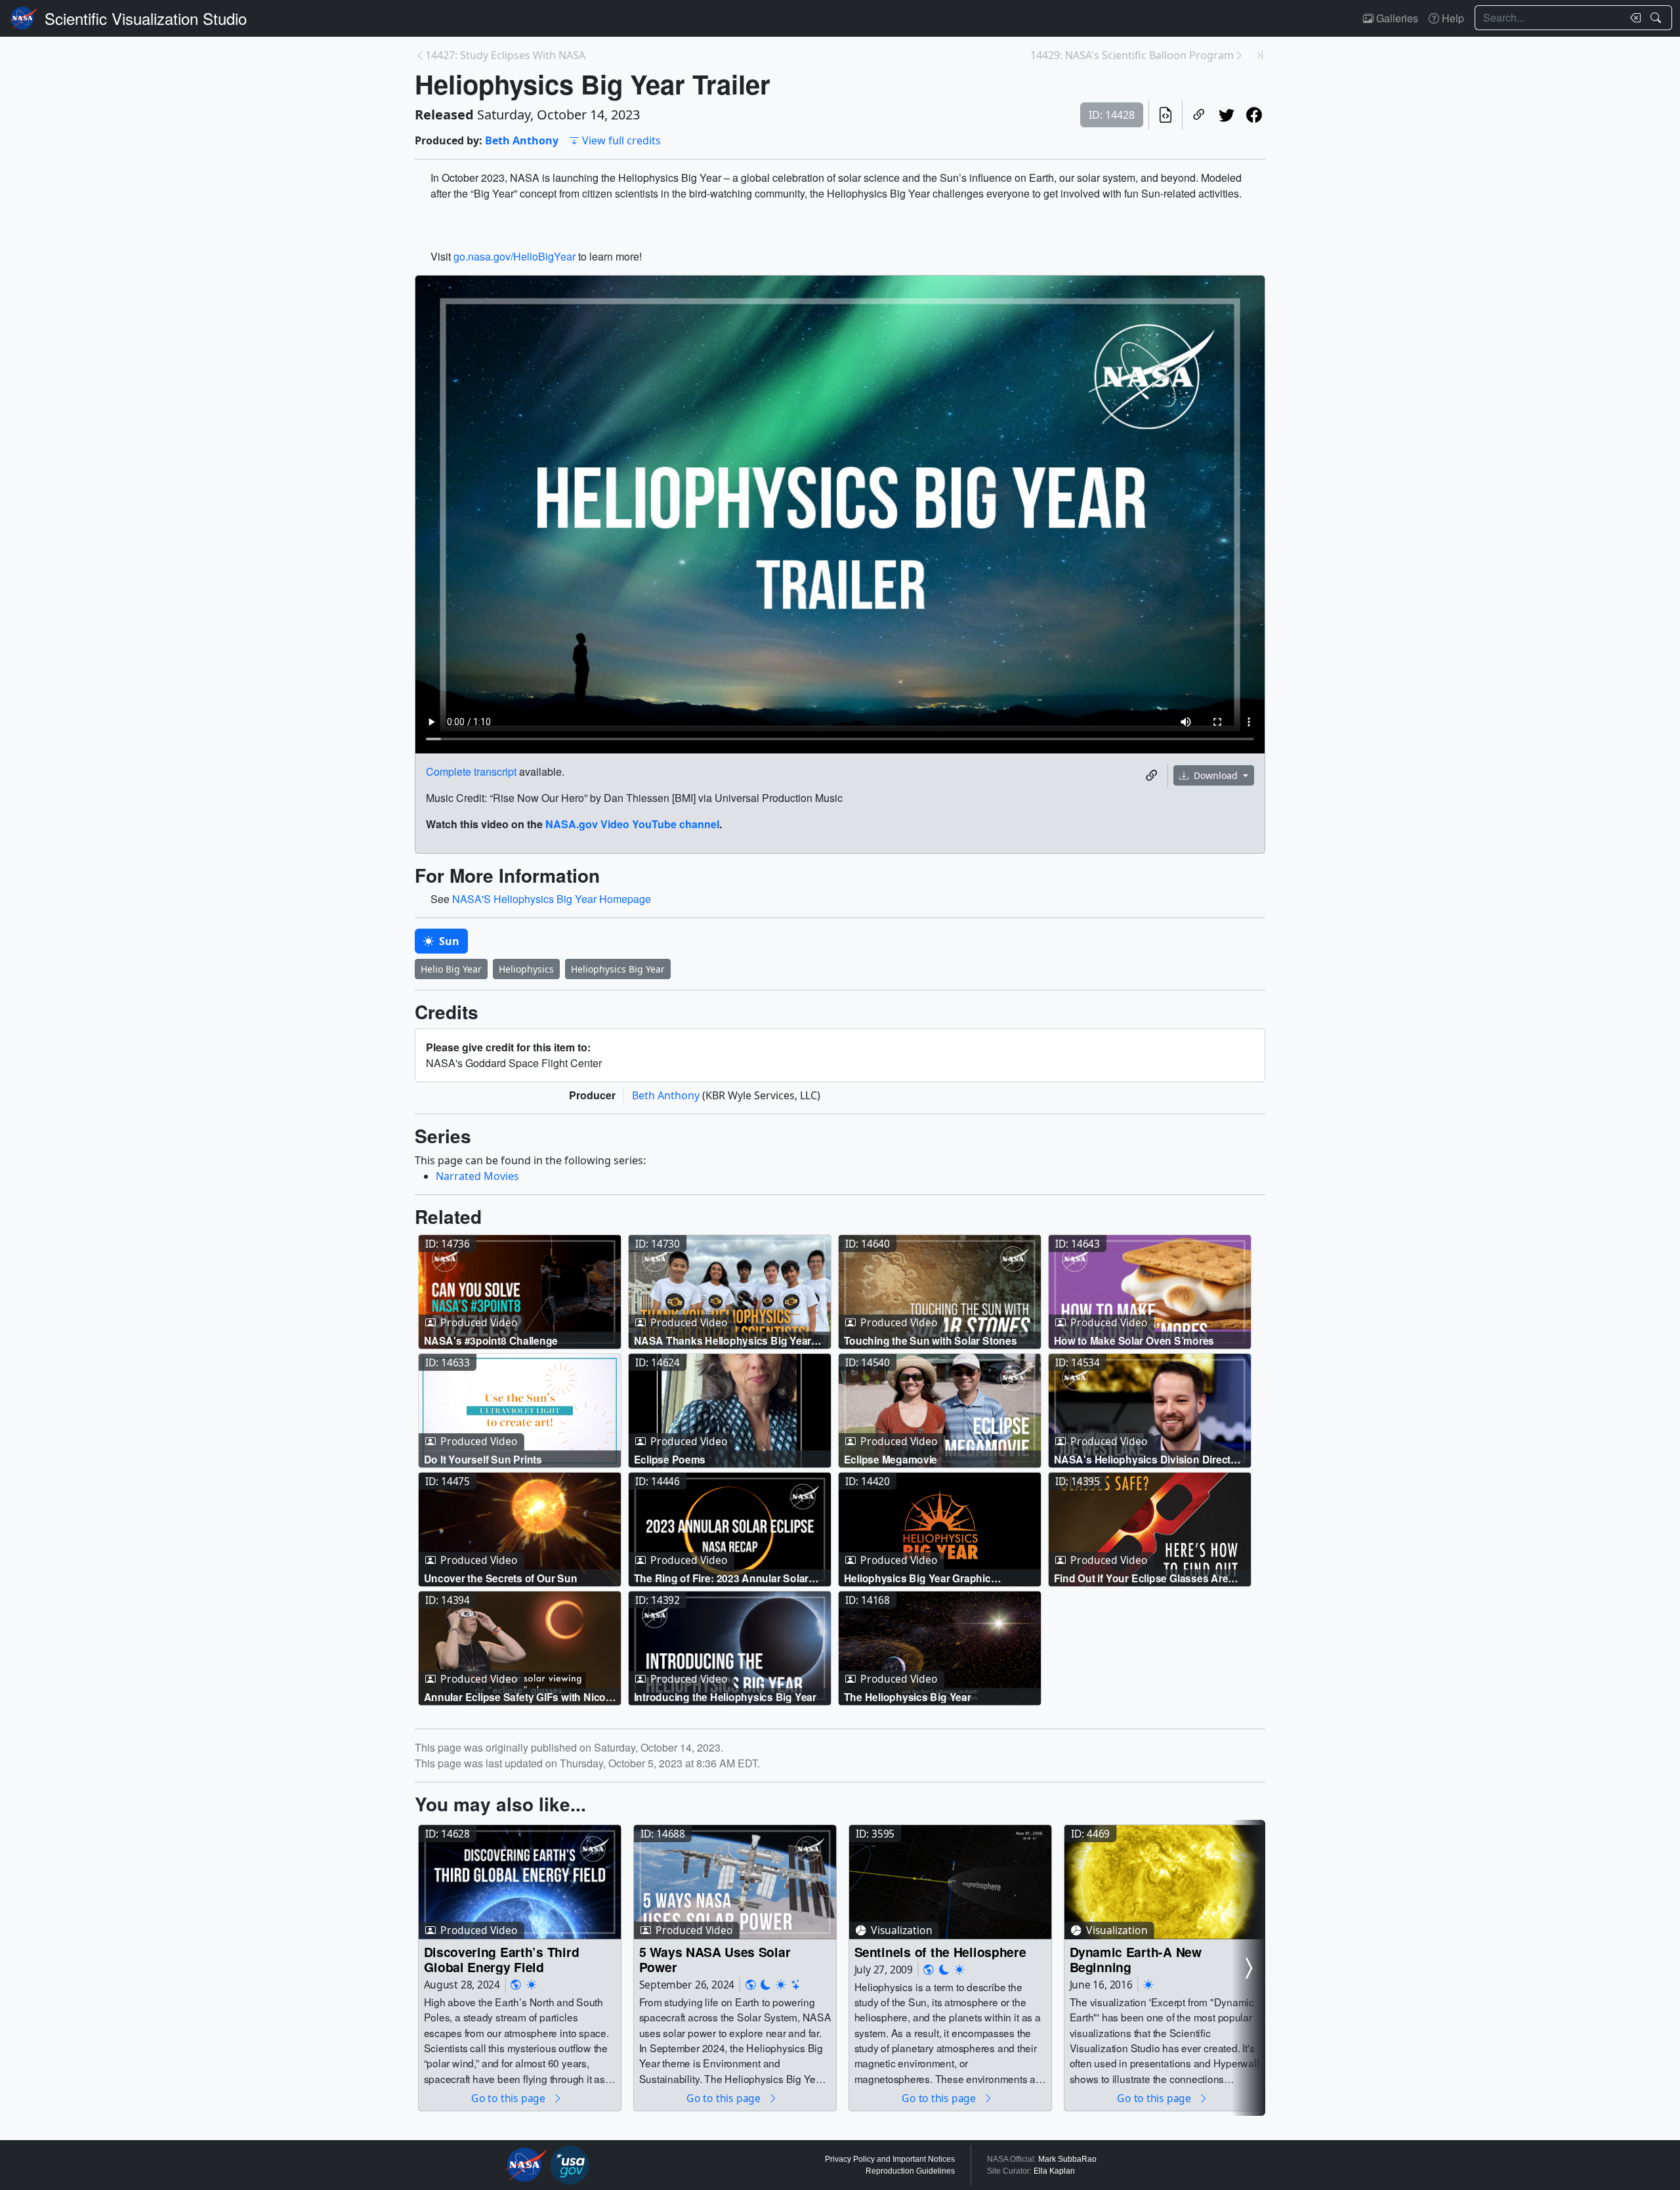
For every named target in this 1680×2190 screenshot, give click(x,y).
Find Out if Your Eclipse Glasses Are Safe (1141, 1578)
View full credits (621, 140)
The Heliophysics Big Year (908, 1697)
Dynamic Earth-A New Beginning (1136, 1959)
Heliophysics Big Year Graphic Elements (917, 1578)
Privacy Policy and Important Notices (890, 2159)
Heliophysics (526, 969)
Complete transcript (471, 771)
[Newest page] (1260, 55)
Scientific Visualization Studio (146, 18)
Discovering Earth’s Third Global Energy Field (502, 1959)
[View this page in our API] (1165, 115)
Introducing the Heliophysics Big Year (725, 1697)
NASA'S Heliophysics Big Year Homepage (552, 899)
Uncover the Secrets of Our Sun (501, 1578)
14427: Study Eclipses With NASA (505, 55)
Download (1216, 775)
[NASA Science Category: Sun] (532, 1985)
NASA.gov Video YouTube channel (632, 824)
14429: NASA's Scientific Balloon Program (1132, 55)
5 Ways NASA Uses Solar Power (715, 1959)
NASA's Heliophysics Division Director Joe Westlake (1147, 1459)
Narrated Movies (477, 1176)
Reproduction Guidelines (910, 2171)
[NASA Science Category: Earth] (516, 1985)
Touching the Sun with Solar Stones (931, 1340)
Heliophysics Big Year (618, 969)
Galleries (1396, 18)
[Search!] (1657, 18)
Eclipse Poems (670, 1459)
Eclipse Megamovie (891, 1459)
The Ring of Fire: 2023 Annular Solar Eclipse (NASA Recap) (722, 1578)
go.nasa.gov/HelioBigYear (514, 256)
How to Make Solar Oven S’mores (1134, 1340)
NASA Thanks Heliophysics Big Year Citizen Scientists (723, 1340)
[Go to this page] (520, 1292)
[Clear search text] (1633, 18)
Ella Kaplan (1054, 2171)
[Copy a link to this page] (1199, 115)
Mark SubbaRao (1067, 2159)
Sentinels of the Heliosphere (940, 1951)
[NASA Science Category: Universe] (796, 1985)
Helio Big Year (451, 969)
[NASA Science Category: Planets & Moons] (766, 1985)
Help (1452, 18)
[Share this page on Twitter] (1227, 115)
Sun (448, 941)
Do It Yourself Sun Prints (483, 1459)
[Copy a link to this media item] (1152, 776)
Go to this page (509, 2098)
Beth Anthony (522, 140)
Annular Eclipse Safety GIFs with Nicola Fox (519, 1697)
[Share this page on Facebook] (1254, 115)
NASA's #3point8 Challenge (491, 1340)
